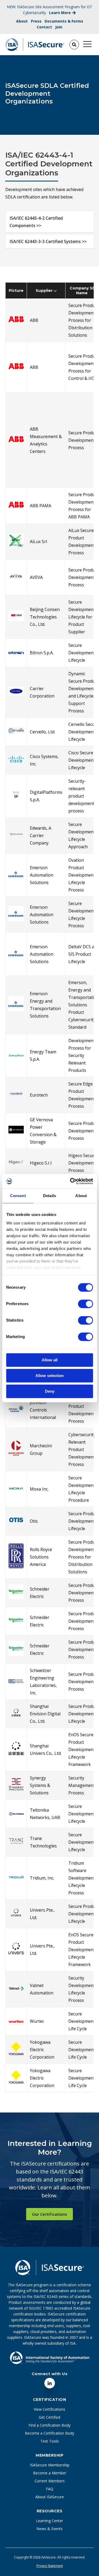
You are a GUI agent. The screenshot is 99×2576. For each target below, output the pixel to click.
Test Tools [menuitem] (50, 2441)
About (22, 21)
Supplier (45, 291)
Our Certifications (49, 2214)
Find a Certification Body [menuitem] (49, 2425)
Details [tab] (49, 1196)
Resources (50, 2511)
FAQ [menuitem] (50, 2489)
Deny (50, 1391)
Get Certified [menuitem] (49, 2417)
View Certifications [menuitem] (49, 2409)
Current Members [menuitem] (50, 2481)
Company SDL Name (84, 291)
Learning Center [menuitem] (49, 2521)
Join (59, 27)
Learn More (60, 13)
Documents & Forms (64, 21)
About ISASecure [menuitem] (50, 2497)
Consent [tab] (18, 1196)
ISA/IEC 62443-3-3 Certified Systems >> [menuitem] (48, 241)
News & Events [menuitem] (49, 2529)
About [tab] (81, 1196)
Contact (44, 27)
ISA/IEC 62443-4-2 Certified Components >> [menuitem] (36, 222)
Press (36, 21)
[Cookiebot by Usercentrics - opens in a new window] (70, 1181)
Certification (50, 2400)
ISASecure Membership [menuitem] (50, 2465)
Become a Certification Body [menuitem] (49, 2433)
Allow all (50, 1360)
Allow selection (49, 1376)
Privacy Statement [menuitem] (50, 2566)
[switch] (80, 1302)
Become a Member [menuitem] (50, 2473)
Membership (49, 2455)
